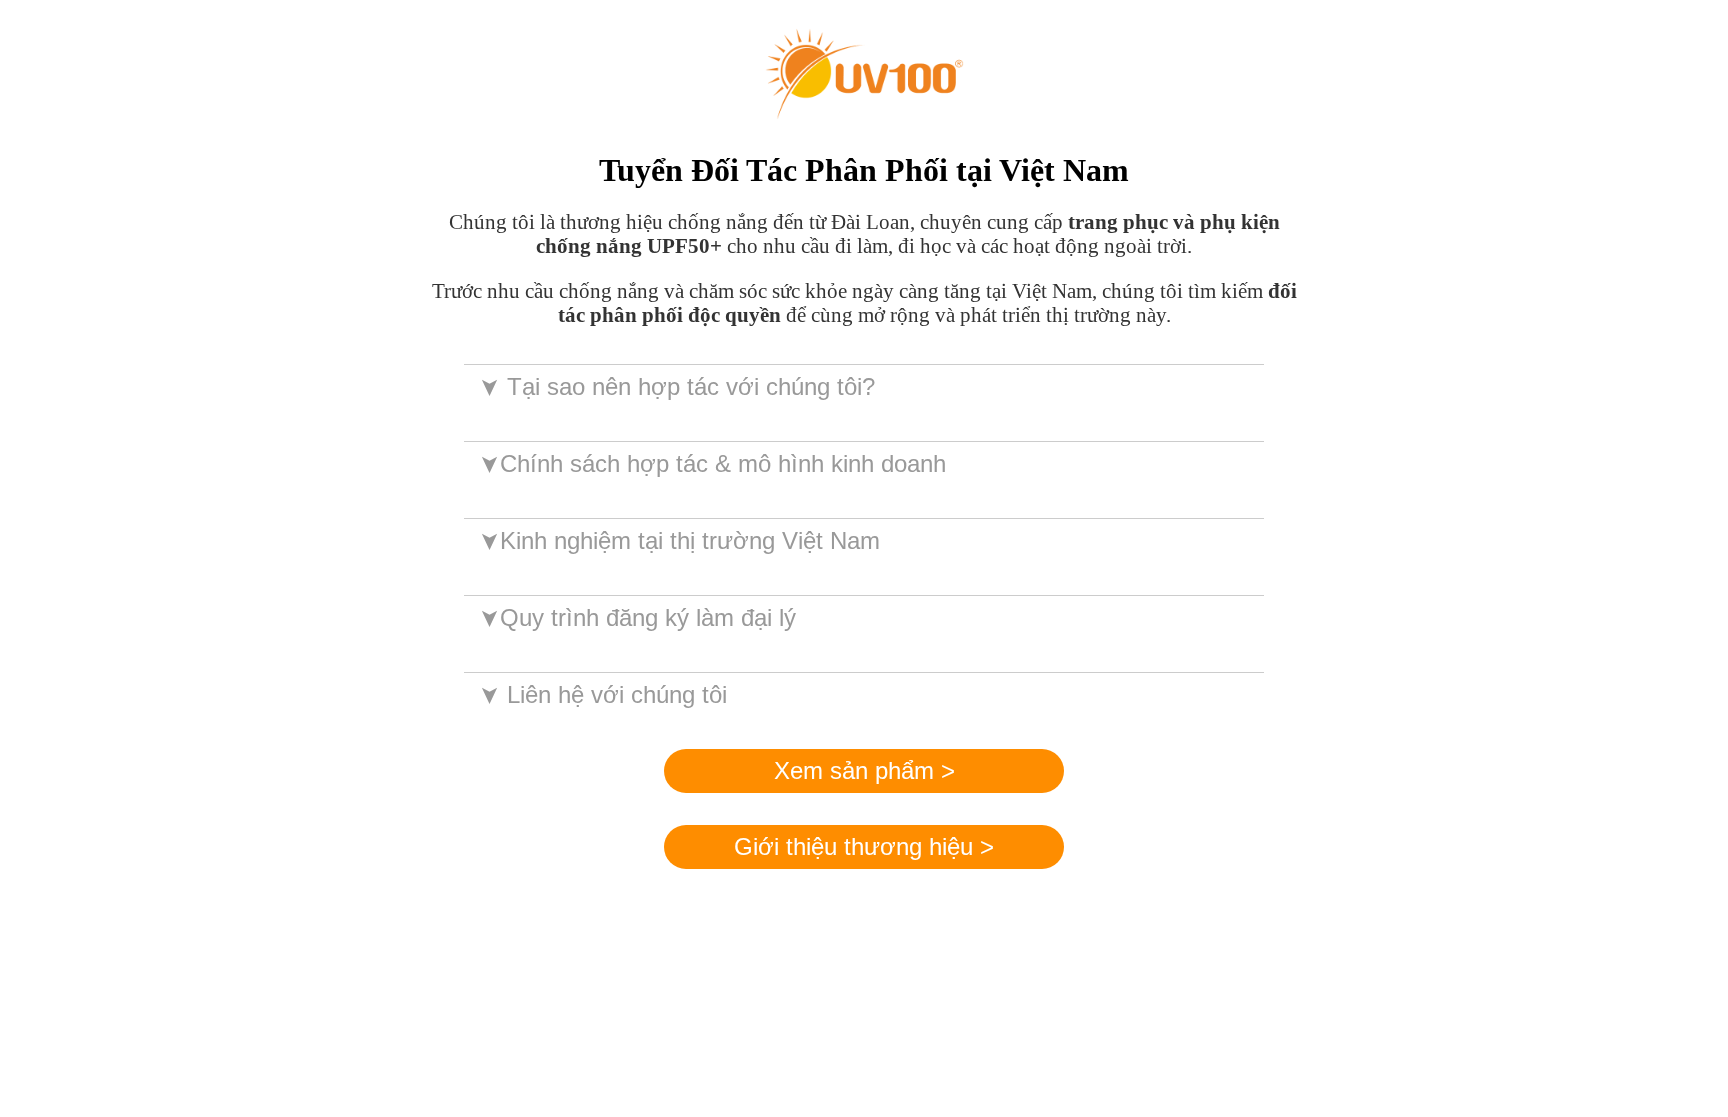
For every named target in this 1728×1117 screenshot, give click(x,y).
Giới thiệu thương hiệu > (864, 846)
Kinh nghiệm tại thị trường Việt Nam (678, 540)
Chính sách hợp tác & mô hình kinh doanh (711, 463)
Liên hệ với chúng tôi (602, 694)
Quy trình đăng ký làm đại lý (636, 617)
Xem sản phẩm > (864, 770)
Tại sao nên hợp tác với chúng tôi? (676, 386)
